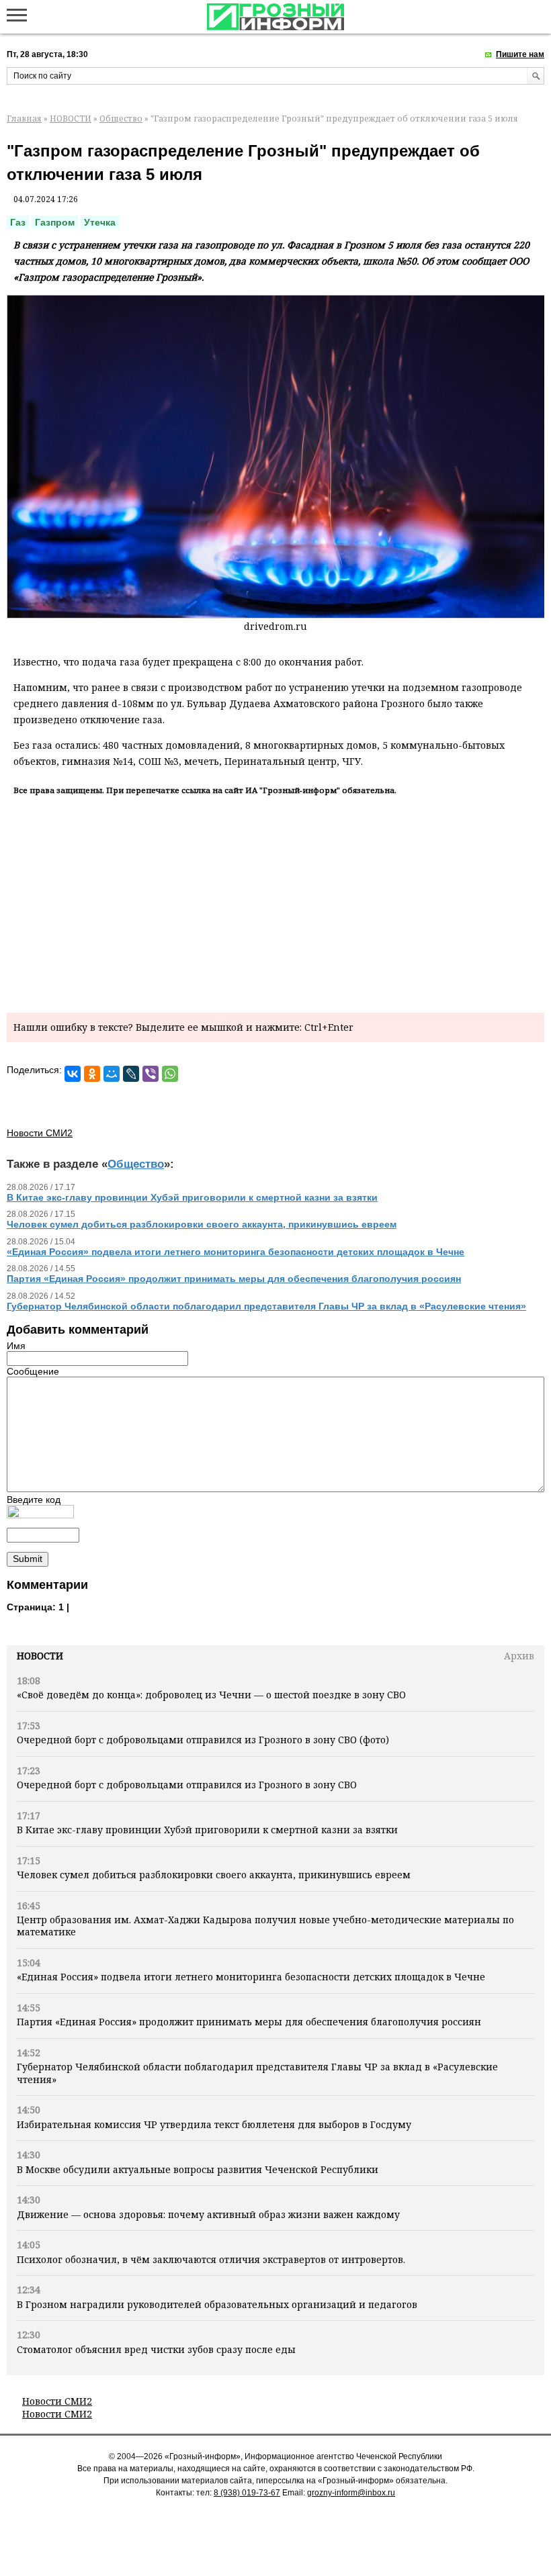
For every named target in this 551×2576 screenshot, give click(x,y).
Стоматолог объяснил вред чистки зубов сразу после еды (156, 2349)
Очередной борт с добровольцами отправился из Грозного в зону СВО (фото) (203, 1740)
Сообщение (33, 1371)
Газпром (55, 222)
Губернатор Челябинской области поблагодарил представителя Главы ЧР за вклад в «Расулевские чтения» (257, 2073)
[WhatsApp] (170, 1074)
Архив (519, 1656)
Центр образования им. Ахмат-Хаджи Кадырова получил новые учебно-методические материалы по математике (265, 1926)
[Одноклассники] (92, 1074)
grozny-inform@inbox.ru (351, 2493)
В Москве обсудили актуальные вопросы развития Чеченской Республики (198, 2169)
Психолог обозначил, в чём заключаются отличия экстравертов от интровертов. (211, 2259)
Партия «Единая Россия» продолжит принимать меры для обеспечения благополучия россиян (249, 2022)
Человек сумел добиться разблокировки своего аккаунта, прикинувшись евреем (214, 1875)
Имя (16, 1346)
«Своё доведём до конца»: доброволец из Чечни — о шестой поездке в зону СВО (211, 1695)
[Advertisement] (275, 902)
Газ (18, 222)
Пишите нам (520, 54)
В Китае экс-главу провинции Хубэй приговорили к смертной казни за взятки (207, 1830)
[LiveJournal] (131, 1074)
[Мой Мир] (112, 1074)
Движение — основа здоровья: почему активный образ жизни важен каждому (208, 2214)
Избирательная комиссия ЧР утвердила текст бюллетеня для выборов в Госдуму (214, 2124)
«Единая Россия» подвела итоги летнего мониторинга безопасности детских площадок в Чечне (251, 1977)
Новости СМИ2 (57, 2401)
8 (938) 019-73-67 (247, 2493)
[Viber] (151, 1074)
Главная (24, 119)
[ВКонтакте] (73, 1074)
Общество (121, 119)
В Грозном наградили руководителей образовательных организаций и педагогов (217, 2304)
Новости (40, 1656)
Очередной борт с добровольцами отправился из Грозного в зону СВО (187, 1785)
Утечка (100, 222)
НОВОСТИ (71, 119)
